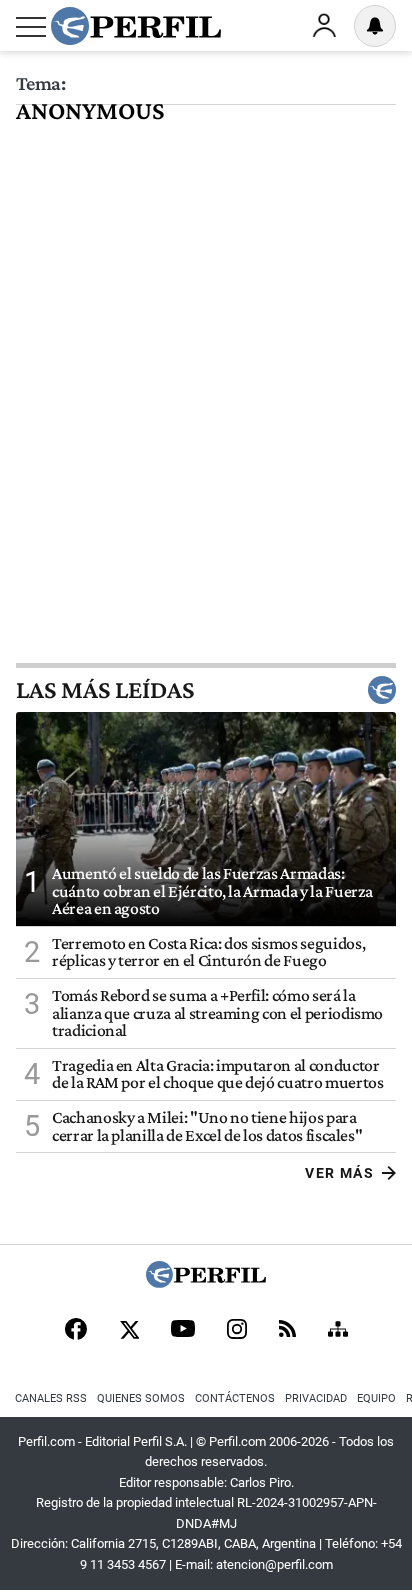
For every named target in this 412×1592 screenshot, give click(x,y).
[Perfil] (206, 1282)
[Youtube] (183, 1330)
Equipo (376, 1398)
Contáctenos (235, 1398)
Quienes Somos (141, 1398)
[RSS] (287, 1330)
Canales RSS (51, 1398)
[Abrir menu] (31, 27)
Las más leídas (105, 690)
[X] (129, 1331)
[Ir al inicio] (136, 26)
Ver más (339, 1173)
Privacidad (316, 1398)
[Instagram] (237, 1331)
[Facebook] (76, 1331)
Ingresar (324, 26)
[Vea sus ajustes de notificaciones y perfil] (375, 26)
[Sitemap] (338, 1331)
